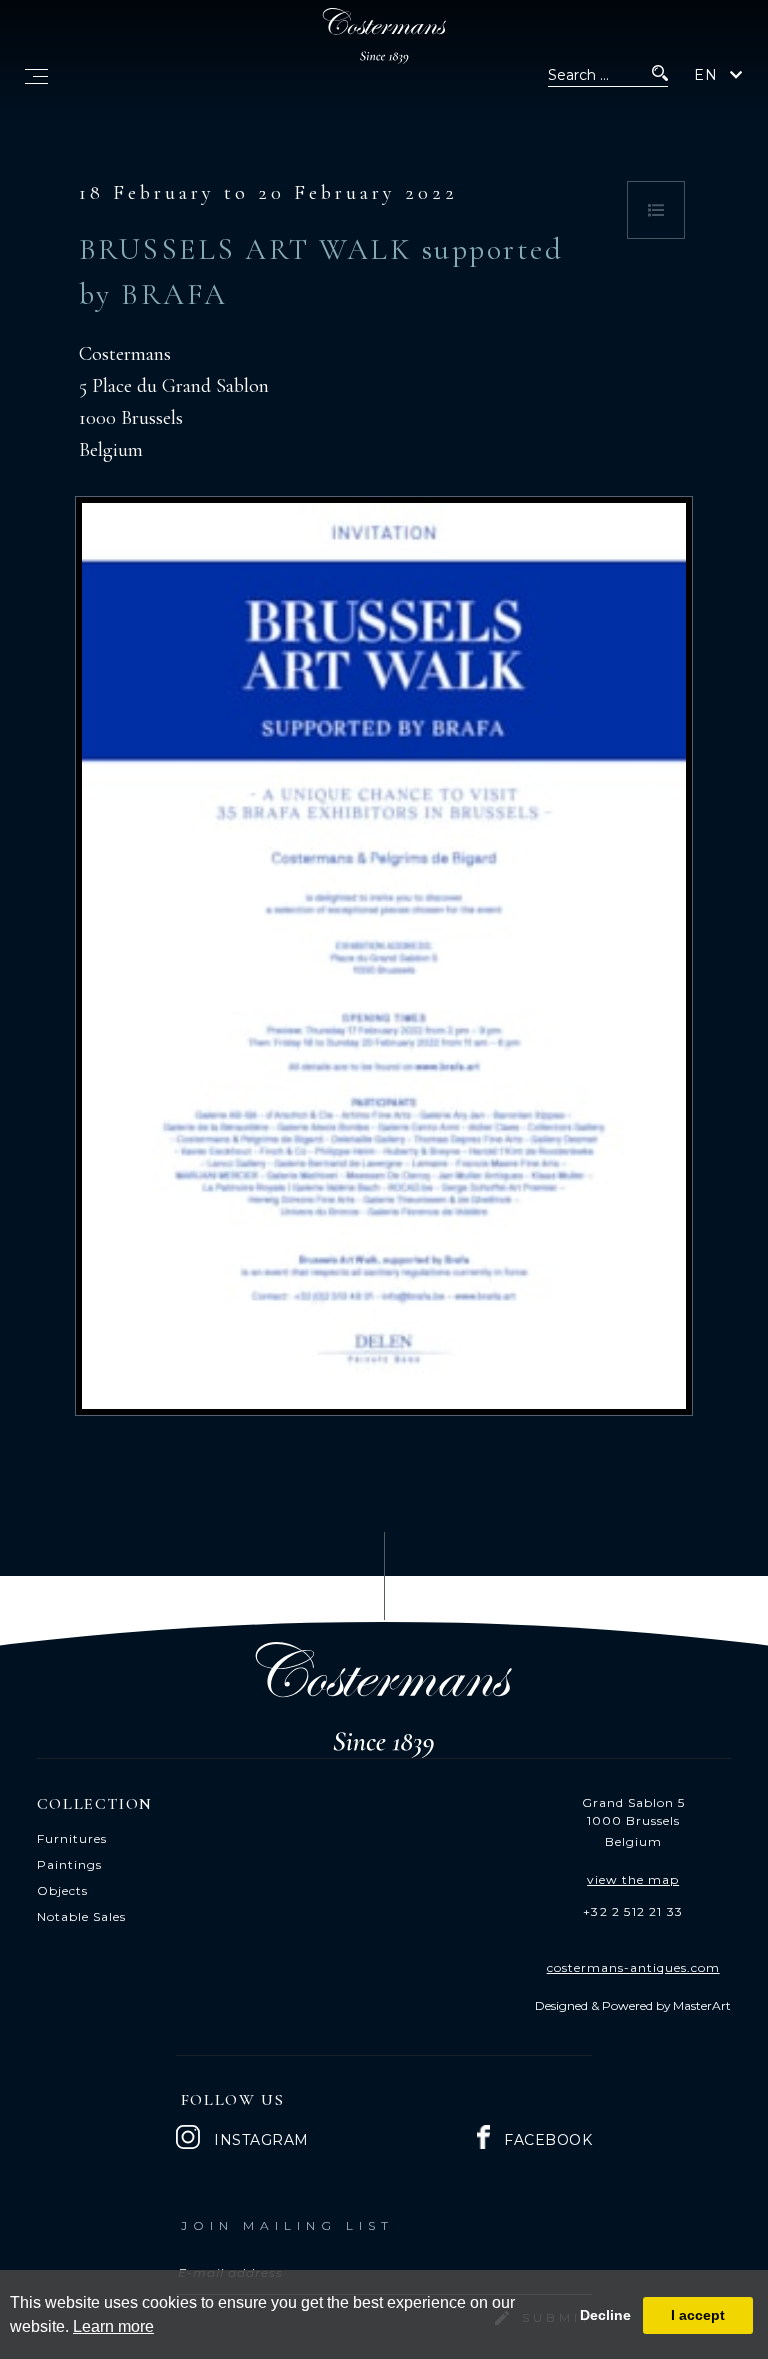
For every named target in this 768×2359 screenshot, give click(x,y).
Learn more (113, 2326)
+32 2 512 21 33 (633, 1911)
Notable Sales (81, 1916)
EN (706, 75)
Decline (605, 2315)
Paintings (69, 1864)
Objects (62, 1890)
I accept (698, 2315)
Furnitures (72, 1838)
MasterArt (702, 2005)
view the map (633, 1879)
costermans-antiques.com (633, 1967)
